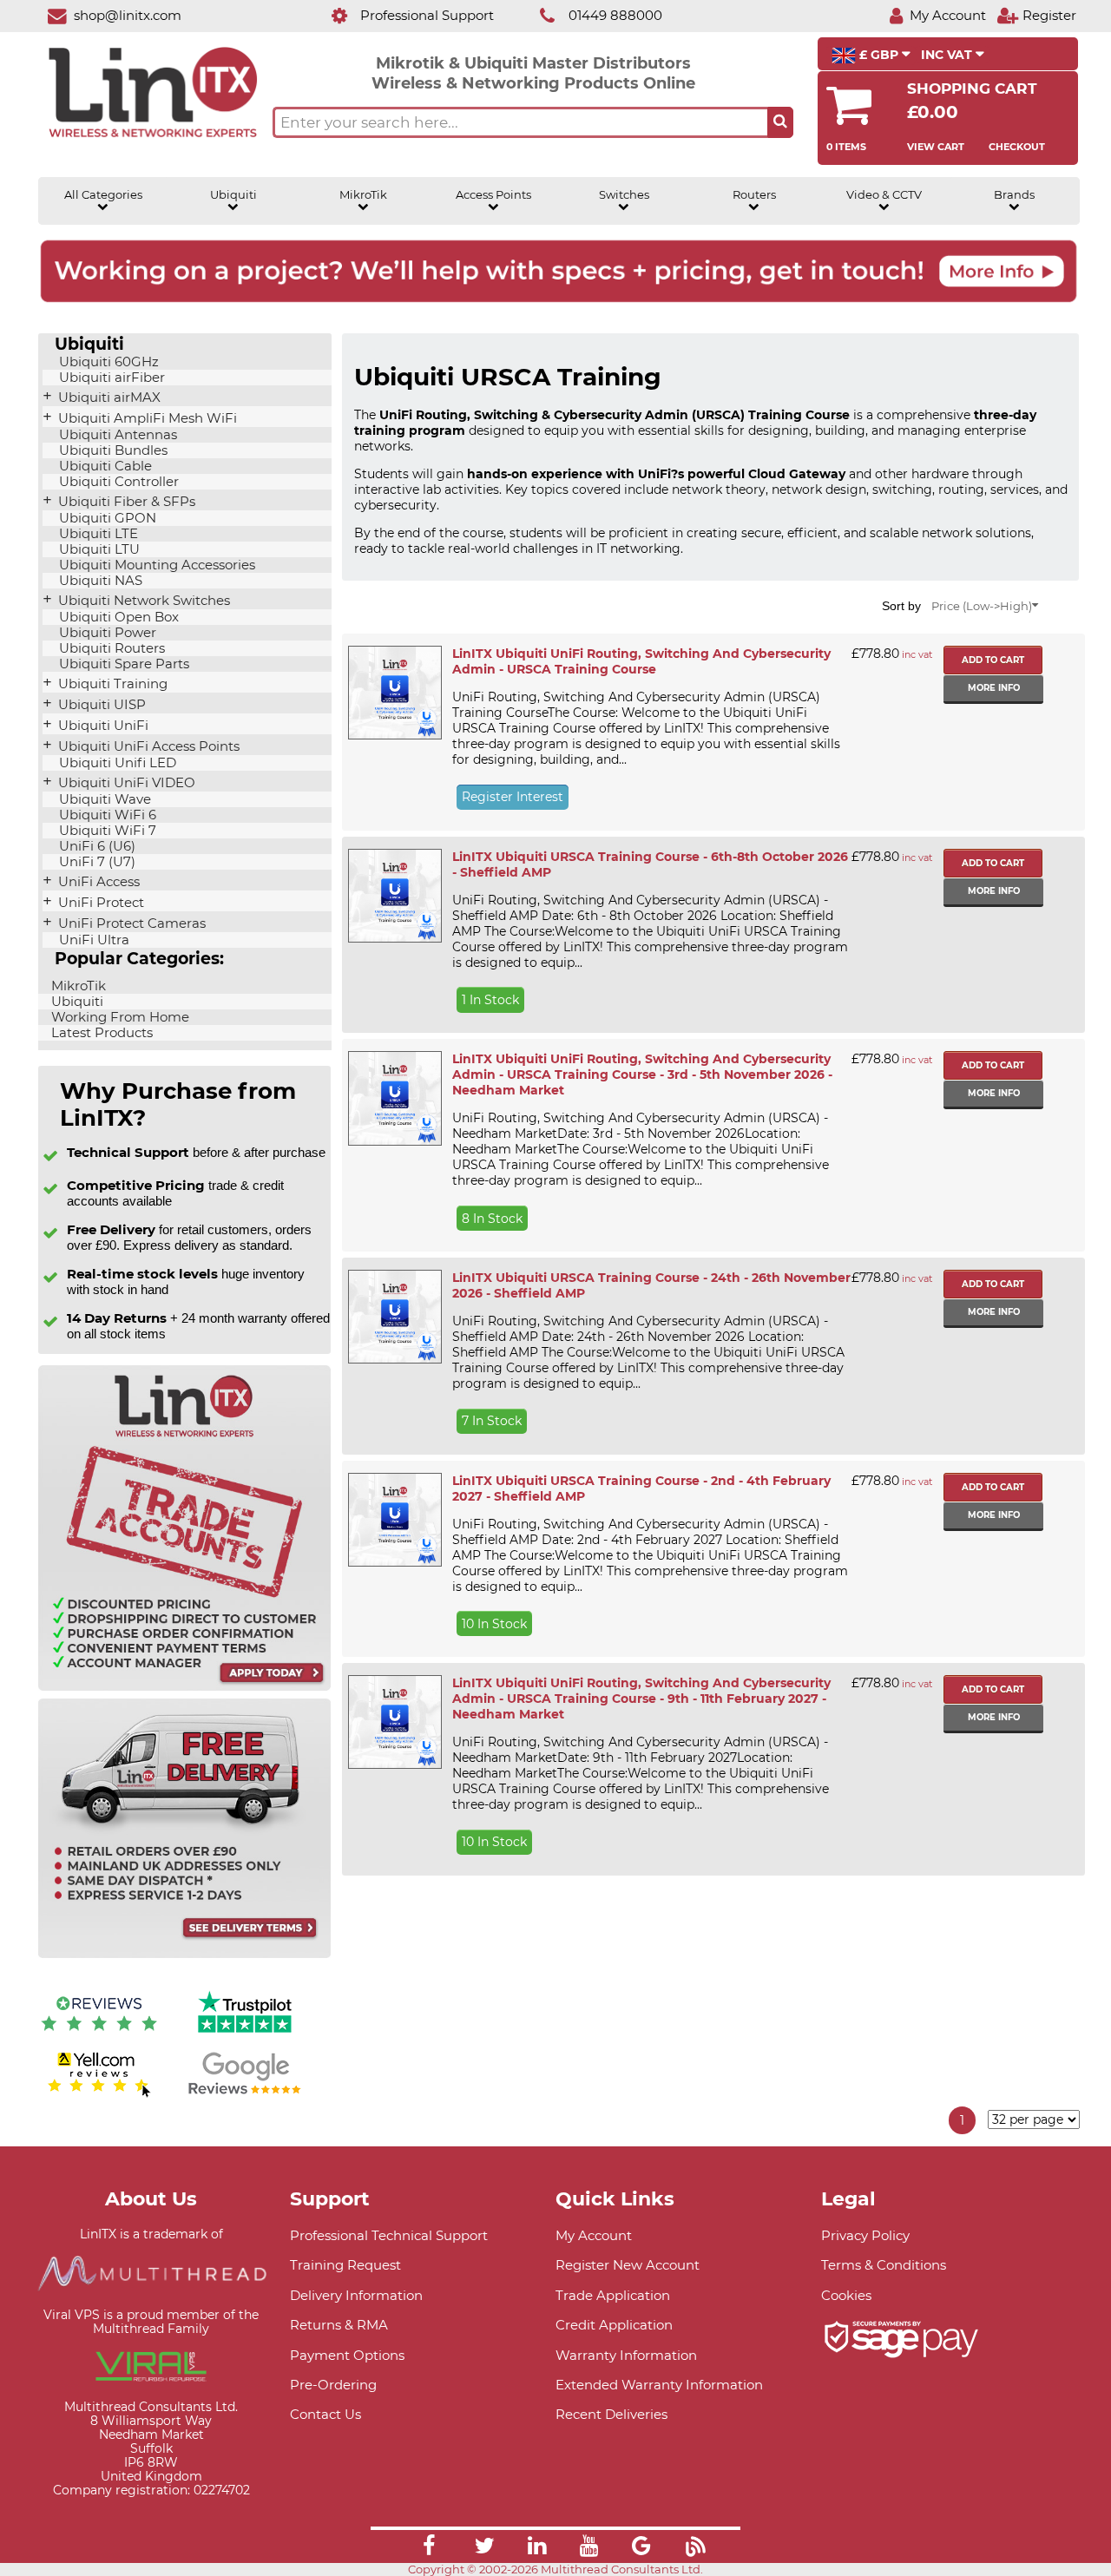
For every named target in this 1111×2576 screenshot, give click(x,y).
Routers (754, 195)
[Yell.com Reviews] (99, 2095)
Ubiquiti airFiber (110, 378)
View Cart (936, 147)
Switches (624, 195)
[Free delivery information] (184, 1954)
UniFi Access (97, 882)
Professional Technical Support (389, 2235)
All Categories (103, 195)
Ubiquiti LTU (98, 549)
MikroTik (363, 195)
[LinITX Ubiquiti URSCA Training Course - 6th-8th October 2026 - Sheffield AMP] (394, 896)
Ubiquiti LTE (97, 534)
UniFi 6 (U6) (95, 846)
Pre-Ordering (333, 2385)
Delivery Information (356, 2295)
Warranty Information (626, 2355)
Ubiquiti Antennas (116, 435)
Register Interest (513, 797)
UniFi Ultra (92, 940)
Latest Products (100, 1033)
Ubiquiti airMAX (108, 398)
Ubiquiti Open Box (117, 617)
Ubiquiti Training (111, 684)
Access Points (493, 195)
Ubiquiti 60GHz (107, 362)
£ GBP (879, 55)
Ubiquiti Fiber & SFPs (125, 502)
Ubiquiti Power (106, 633)
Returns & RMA (339, 2325)
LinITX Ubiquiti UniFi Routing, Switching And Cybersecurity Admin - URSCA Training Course (641, 661)
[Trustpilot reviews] (245, 2035)
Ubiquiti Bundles (112, 450)
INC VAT (948, 55)
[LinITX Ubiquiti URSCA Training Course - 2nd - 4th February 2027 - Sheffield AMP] (394, 1520)
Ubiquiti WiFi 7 (106, 831)
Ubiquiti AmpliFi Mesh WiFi (146, 418)
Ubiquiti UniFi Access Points (147, 746)
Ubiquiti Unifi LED (116, 763)
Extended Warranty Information (659, 2385)
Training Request (345, 2265)
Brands (1014, 195)
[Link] (429, 2548)
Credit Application (614, 2325)
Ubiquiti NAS (99, 581)
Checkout (1017, 147)
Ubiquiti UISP (100, 705)
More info (994, 688)
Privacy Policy (865, 2235)
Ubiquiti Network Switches (142, 601)
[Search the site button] (780, 122)
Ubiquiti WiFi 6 (106, 815)
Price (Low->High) (982, 606)
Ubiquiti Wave (103, 799)
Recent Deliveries (611, 2414)
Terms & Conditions (884, 2265)
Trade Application (613, 2295)
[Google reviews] (245, 2095)
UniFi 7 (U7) (95, 862)
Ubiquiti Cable (104, 466)
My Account (594, 2235)
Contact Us (325, 2414)
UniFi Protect (99, 903)
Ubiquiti (233, 195)
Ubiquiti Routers (110, 648)
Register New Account (628, 2265)
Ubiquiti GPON (106, 518)
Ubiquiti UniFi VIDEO (125, 783)
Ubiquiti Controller (117, 482)
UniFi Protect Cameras (130, 923)
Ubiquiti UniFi (102, 726)
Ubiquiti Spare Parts (122, 664)
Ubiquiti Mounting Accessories (155, 565)
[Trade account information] (184, 1687)
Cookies (846, 2295)
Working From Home (118, 1017)
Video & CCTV (884, 195)
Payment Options (347, 2355)
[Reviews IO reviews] (99, 2035)
